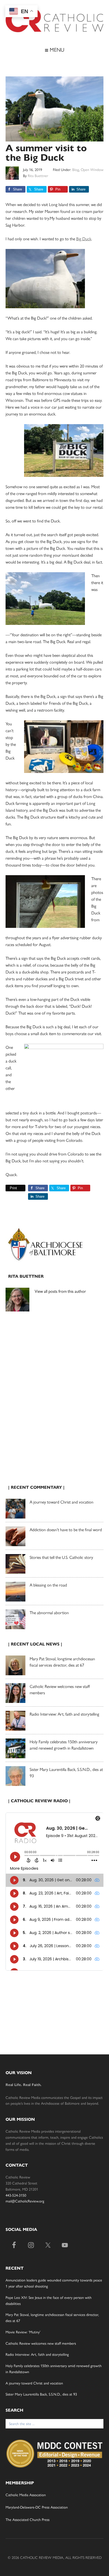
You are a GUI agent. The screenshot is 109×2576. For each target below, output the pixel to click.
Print (13, 1188)
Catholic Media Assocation (26, 2495)
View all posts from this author (60, 1291)
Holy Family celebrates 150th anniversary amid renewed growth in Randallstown (64, 1745)
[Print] (8, 1188)
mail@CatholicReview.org (25, 2201)
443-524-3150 (16, 2195)
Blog (76, 169)
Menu (56, 49)
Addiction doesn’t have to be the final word (66, 1529)
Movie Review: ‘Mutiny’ (23, 2332)
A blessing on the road (48, 1585)
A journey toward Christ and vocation (62, 1502)
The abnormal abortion (49, 1612)
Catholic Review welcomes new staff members (41, 2343)
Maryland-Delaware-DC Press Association (37, 2507)
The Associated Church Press (28, 2519)
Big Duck (84, 239)
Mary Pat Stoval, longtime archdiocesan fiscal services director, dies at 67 (62, 1662)
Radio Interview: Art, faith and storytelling (64, 1714)
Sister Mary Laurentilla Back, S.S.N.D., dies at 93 (41, 2394)
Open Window (92, 169)
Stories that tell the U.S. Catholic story (61, 1557)
